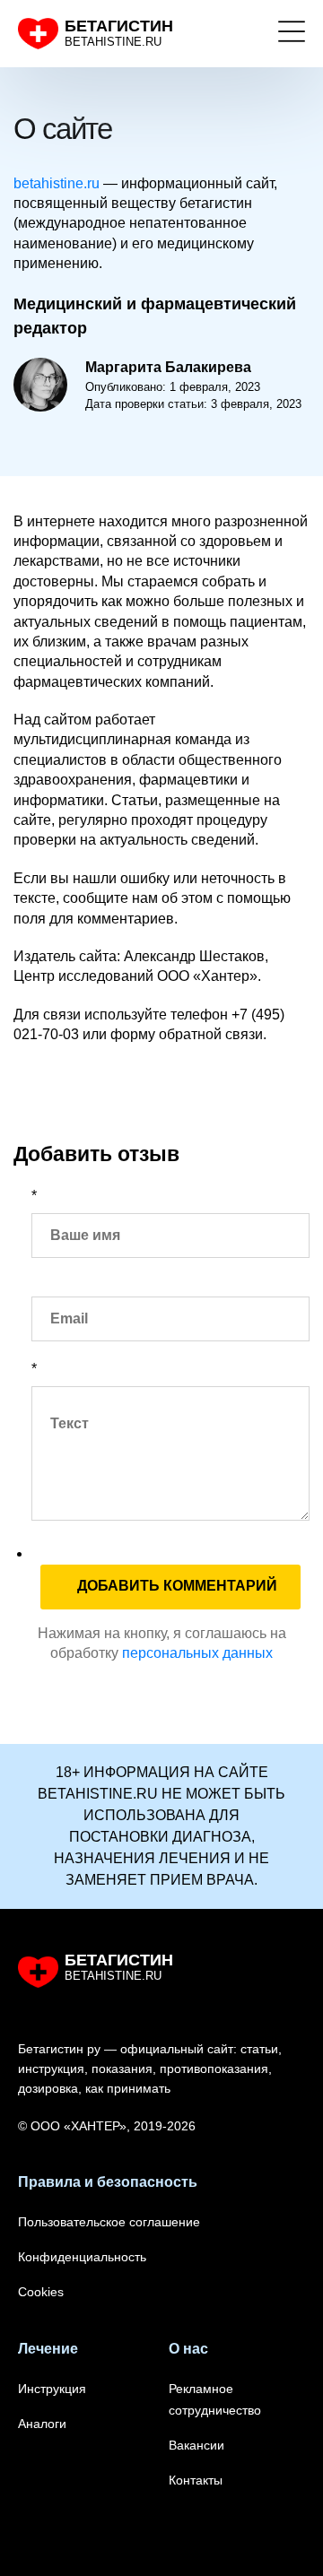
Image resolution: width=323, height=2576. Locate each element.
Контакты (196, 2480)
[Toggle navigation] (292, 34)
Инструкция (52, 2389)
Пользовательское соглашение (109, 2222)
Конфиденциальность (82, 2257)
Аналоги (42, 2424)
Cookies (41, 2292)
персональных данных (197, 1653)
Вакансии (196, 2445)
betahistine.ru (57, 183)
